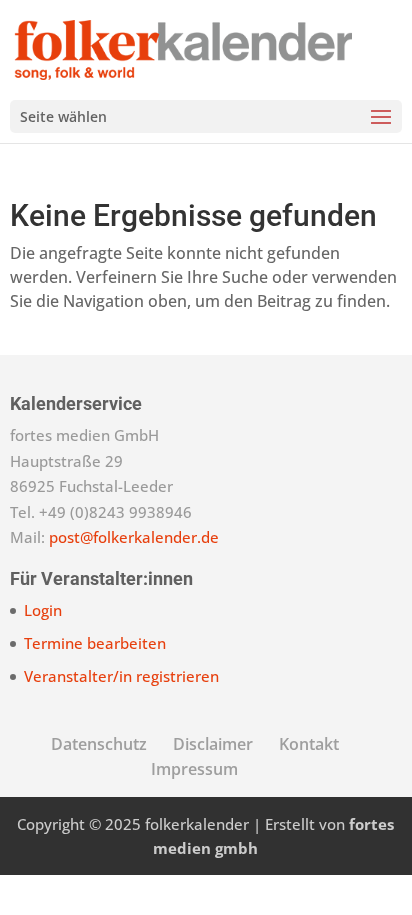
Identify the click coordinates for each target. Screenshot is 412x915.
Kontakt (309, 744)
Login (43, 610)
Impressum (194, 769)
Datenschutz (99, 744)
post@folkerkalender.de (134, 537)
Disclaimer (213, 744)
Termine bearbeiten (95, 643)
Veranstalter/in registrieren (121, 676)
